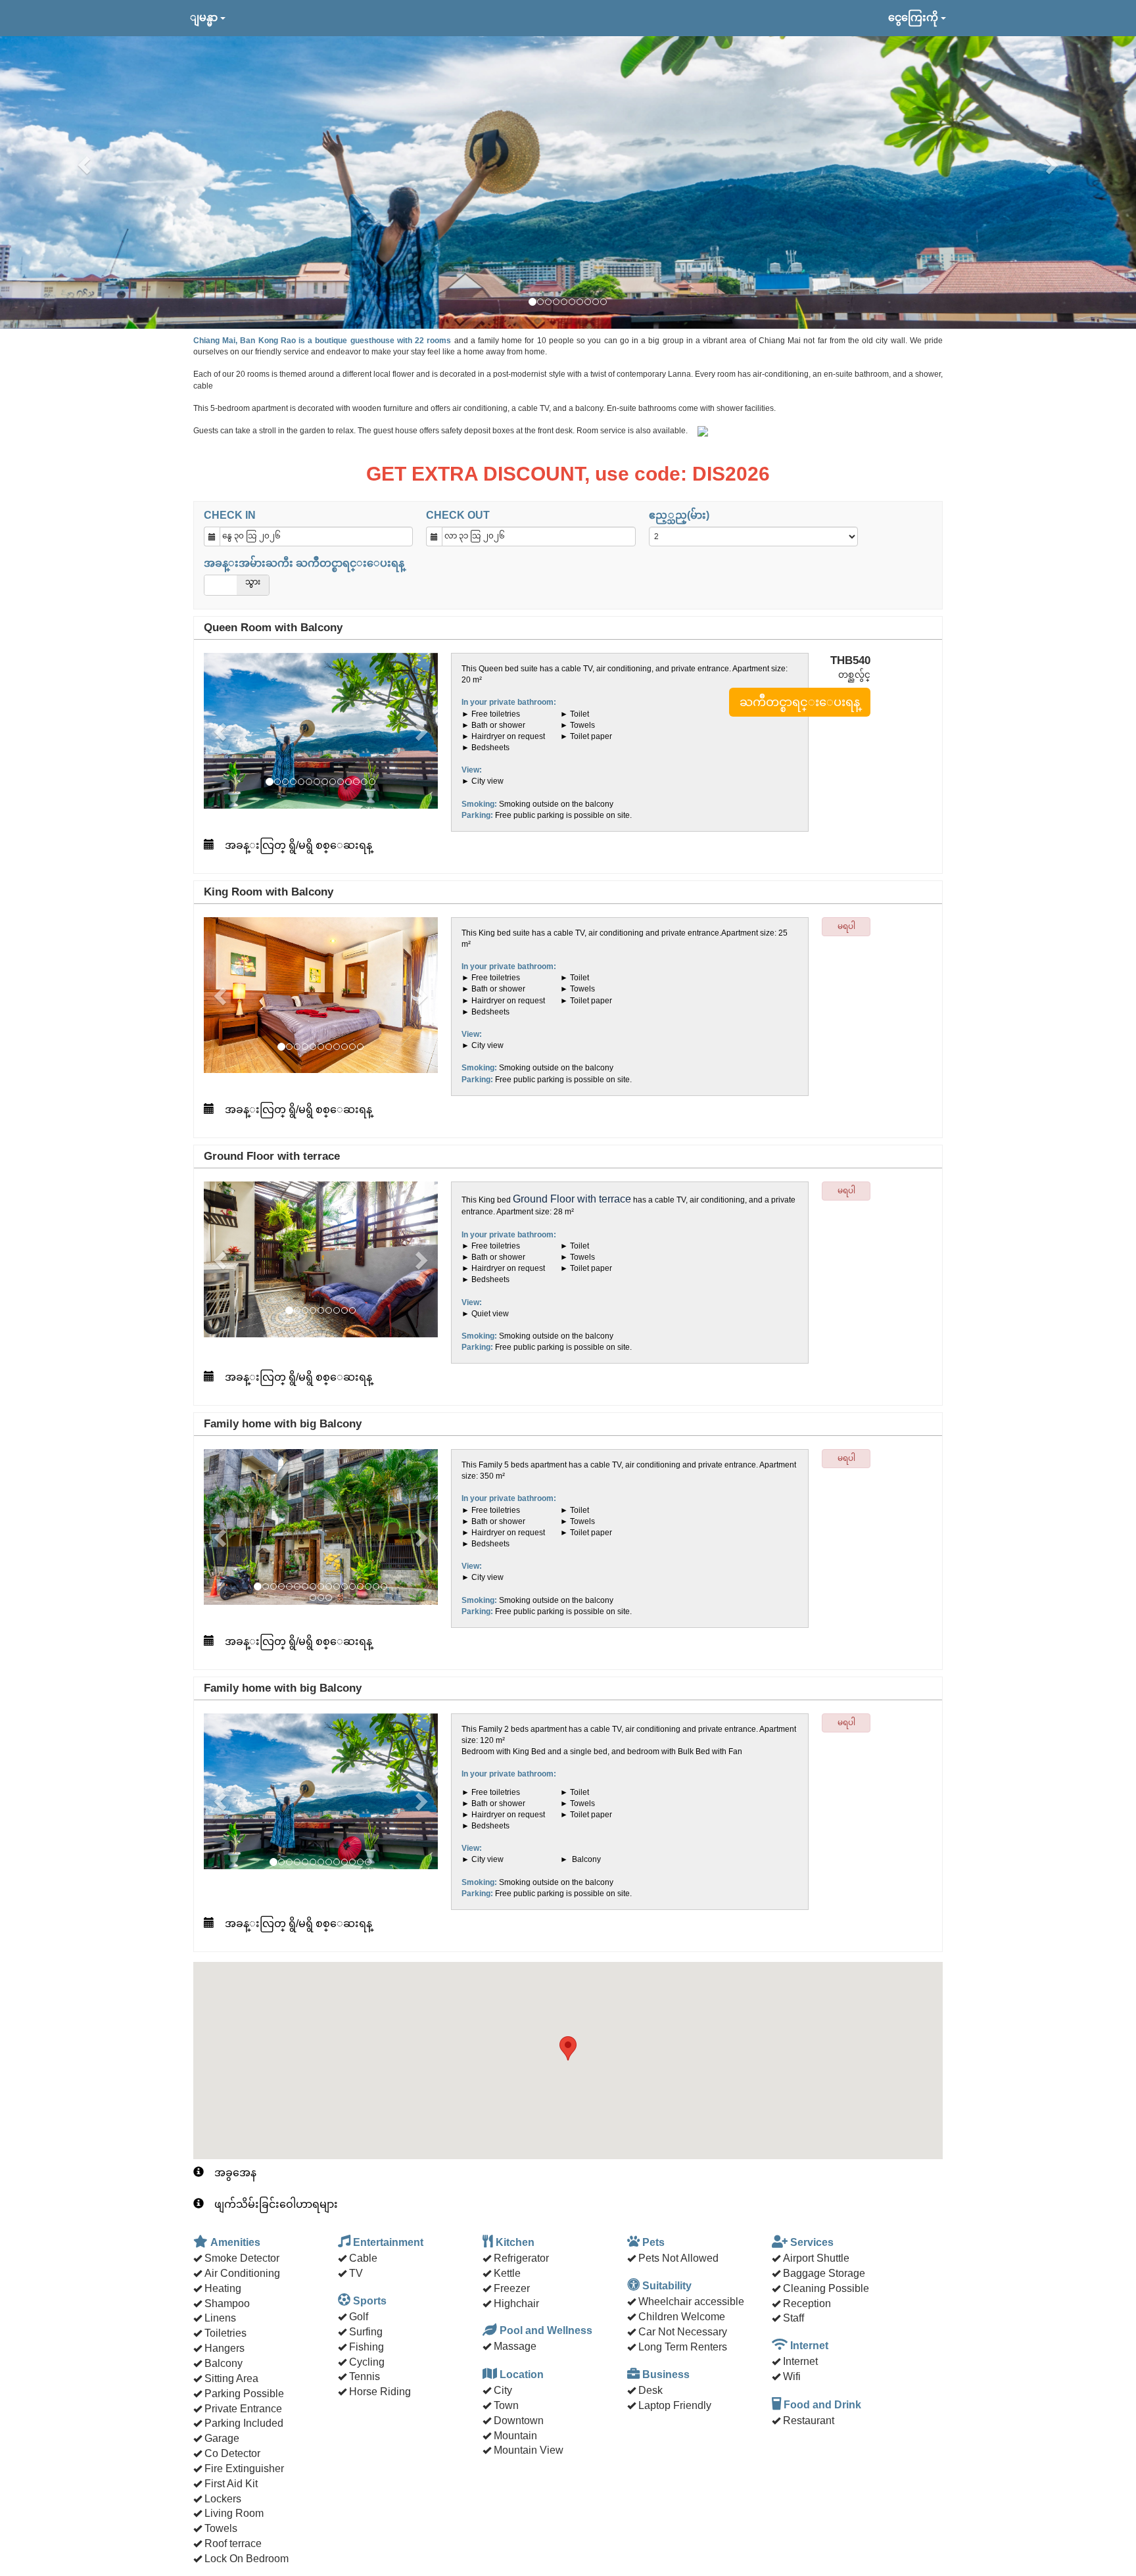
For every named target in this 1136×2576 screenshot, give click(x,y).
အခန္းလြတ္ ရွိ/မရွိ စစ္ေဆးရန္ (298, 845)
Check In (230, 515)
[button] (85, 164)
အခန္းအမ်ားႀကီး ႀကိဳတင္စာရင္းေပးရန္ (304, 563)
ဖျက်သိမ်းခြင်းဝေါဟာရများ (276, 2204)
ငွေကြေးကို (914, 17)
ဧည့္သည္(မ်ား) (679, 515)
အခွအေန (235, 2173)
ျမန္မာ (205, 17)
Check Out (458, 515)
